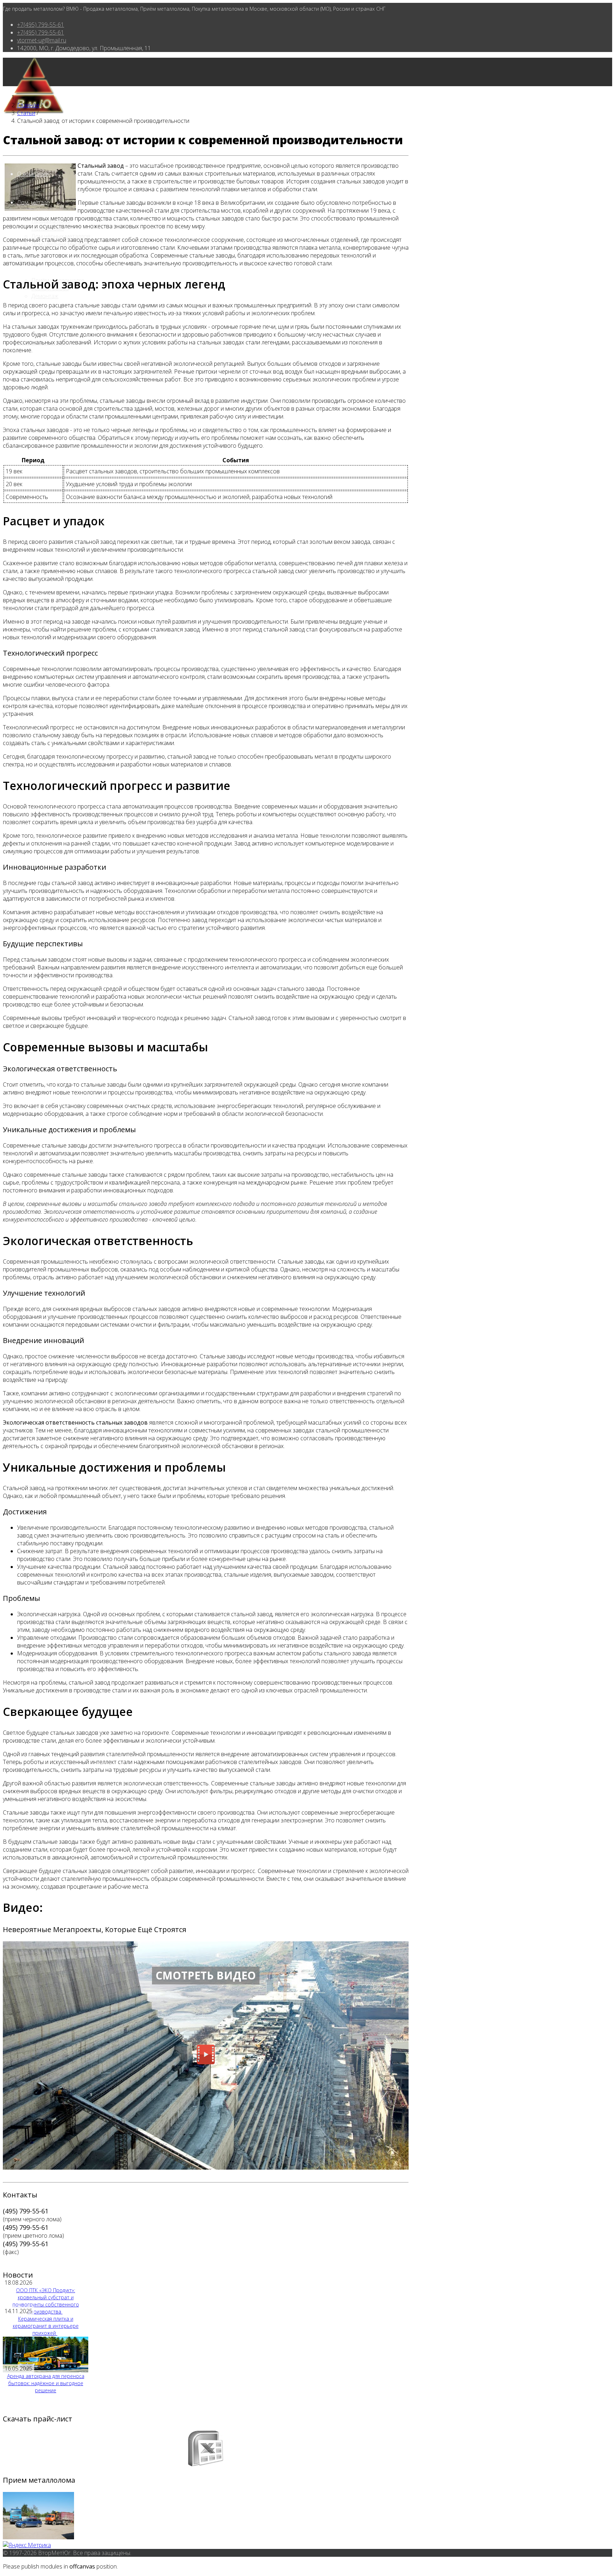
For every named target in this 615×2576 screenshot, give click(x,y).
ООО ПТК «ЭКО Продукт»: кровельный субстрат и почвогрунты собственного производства (46, 2301)
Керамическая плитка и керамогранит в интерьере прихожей (46, 2326)
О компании (33, 174)
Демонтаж (45, 296)
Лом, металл (33, 202)
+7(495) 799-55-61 (41, 25)
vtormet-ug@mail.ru (42, 40)
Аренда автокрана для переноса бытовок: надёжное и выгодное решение (46, 2383)
